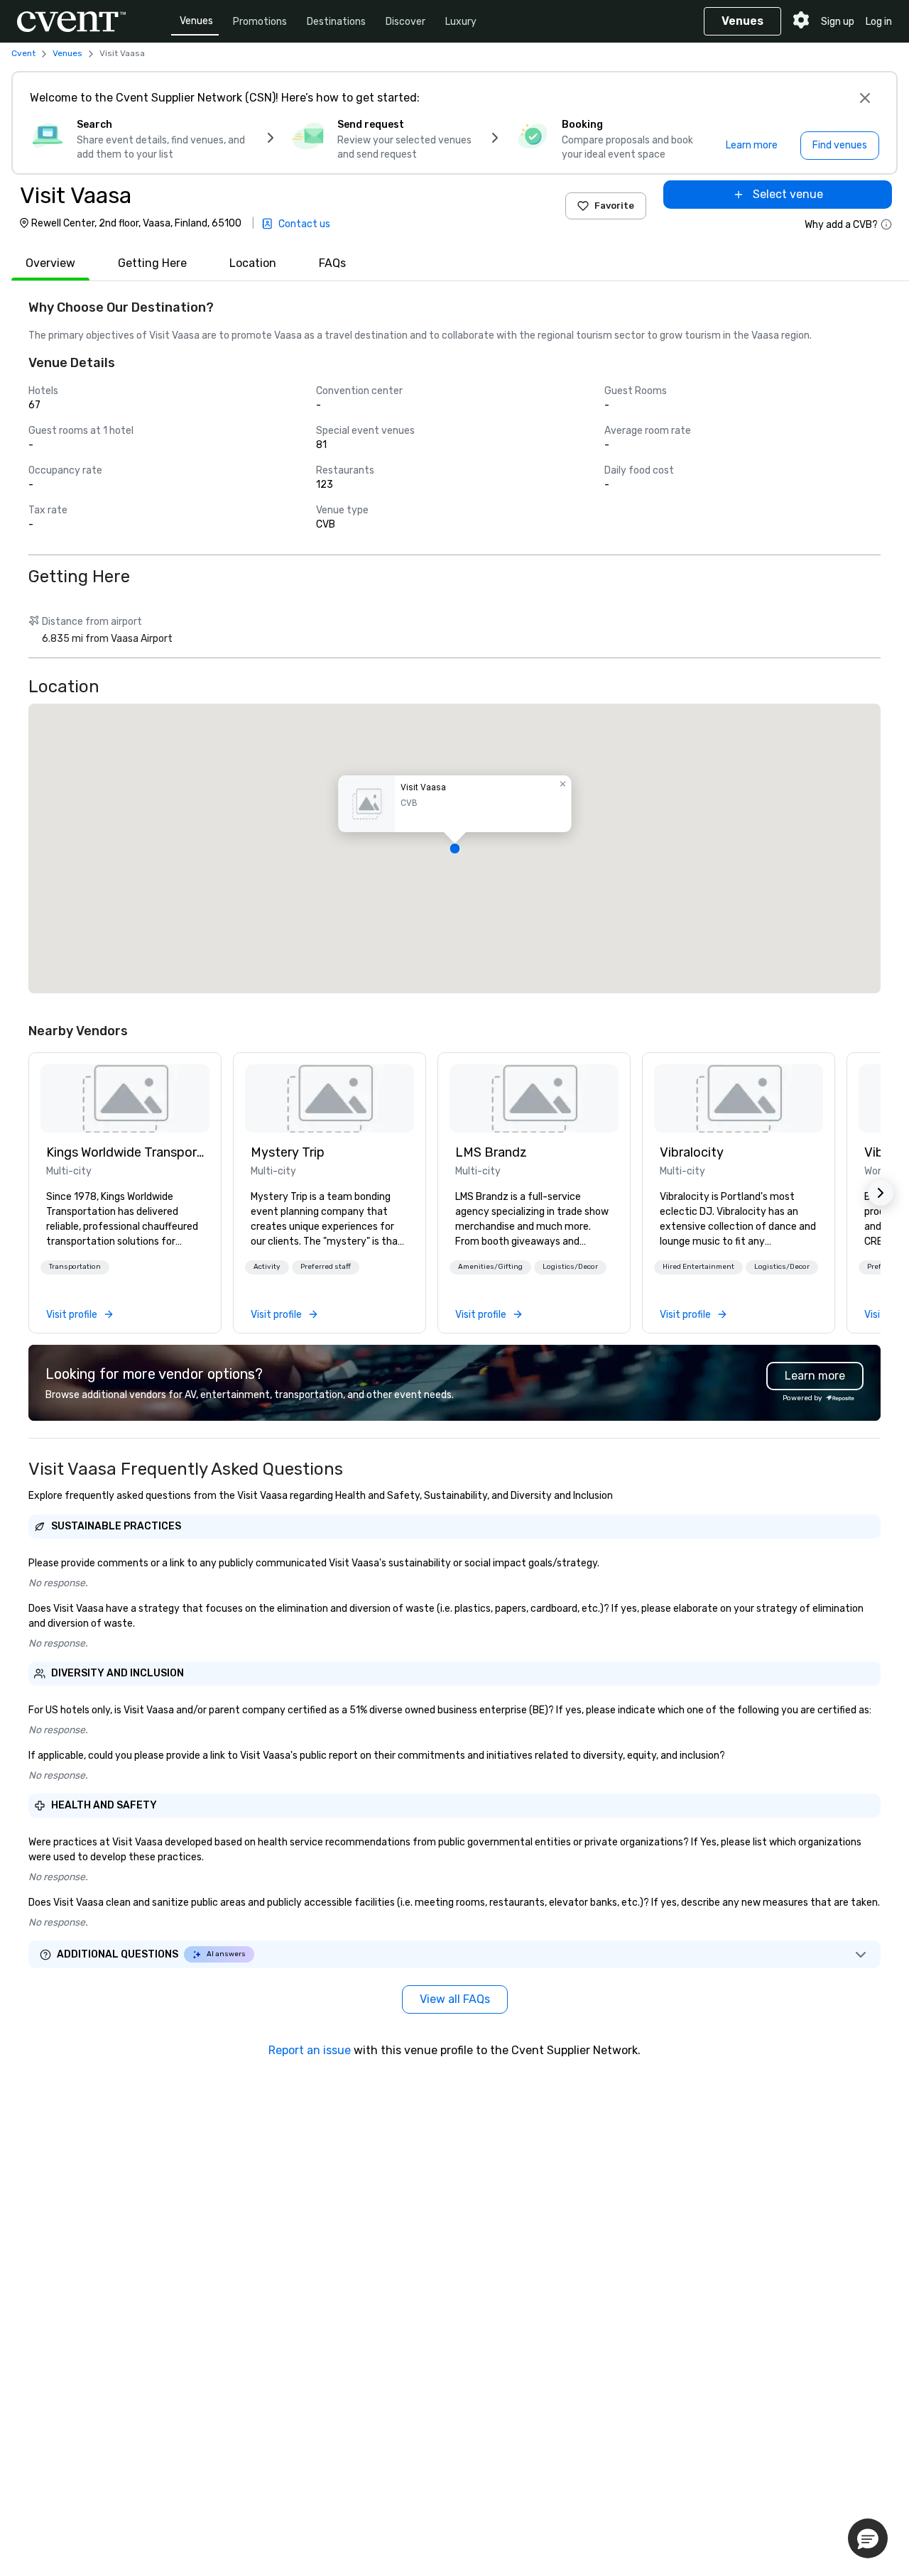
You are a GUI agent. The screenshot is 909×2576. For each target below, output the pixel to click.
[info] (886, 224)
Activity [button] (267, 1267)
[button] (454, 848)
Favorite (614, 206)
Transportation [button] (75, 1267)
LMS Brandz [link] (491, 1152)
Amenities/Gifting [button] (490, 1267)
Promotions (260, 22)
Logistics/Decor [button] (570, 1267)
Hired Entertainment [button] (698, 1267)
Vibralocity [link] (692, 1152)
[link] (125, 1098)
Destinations (336, 22)
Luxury (461, 22)
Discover (405, 22)
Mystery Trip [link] (288, 1152)
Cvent (23, 53)
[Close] (865, 98)
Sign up (838, 22)
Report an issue (310, 2050)
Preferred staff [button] (326, 1267)
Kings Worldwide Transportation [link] (125, 1152)
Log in (879, 22)
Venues (196, 21)
